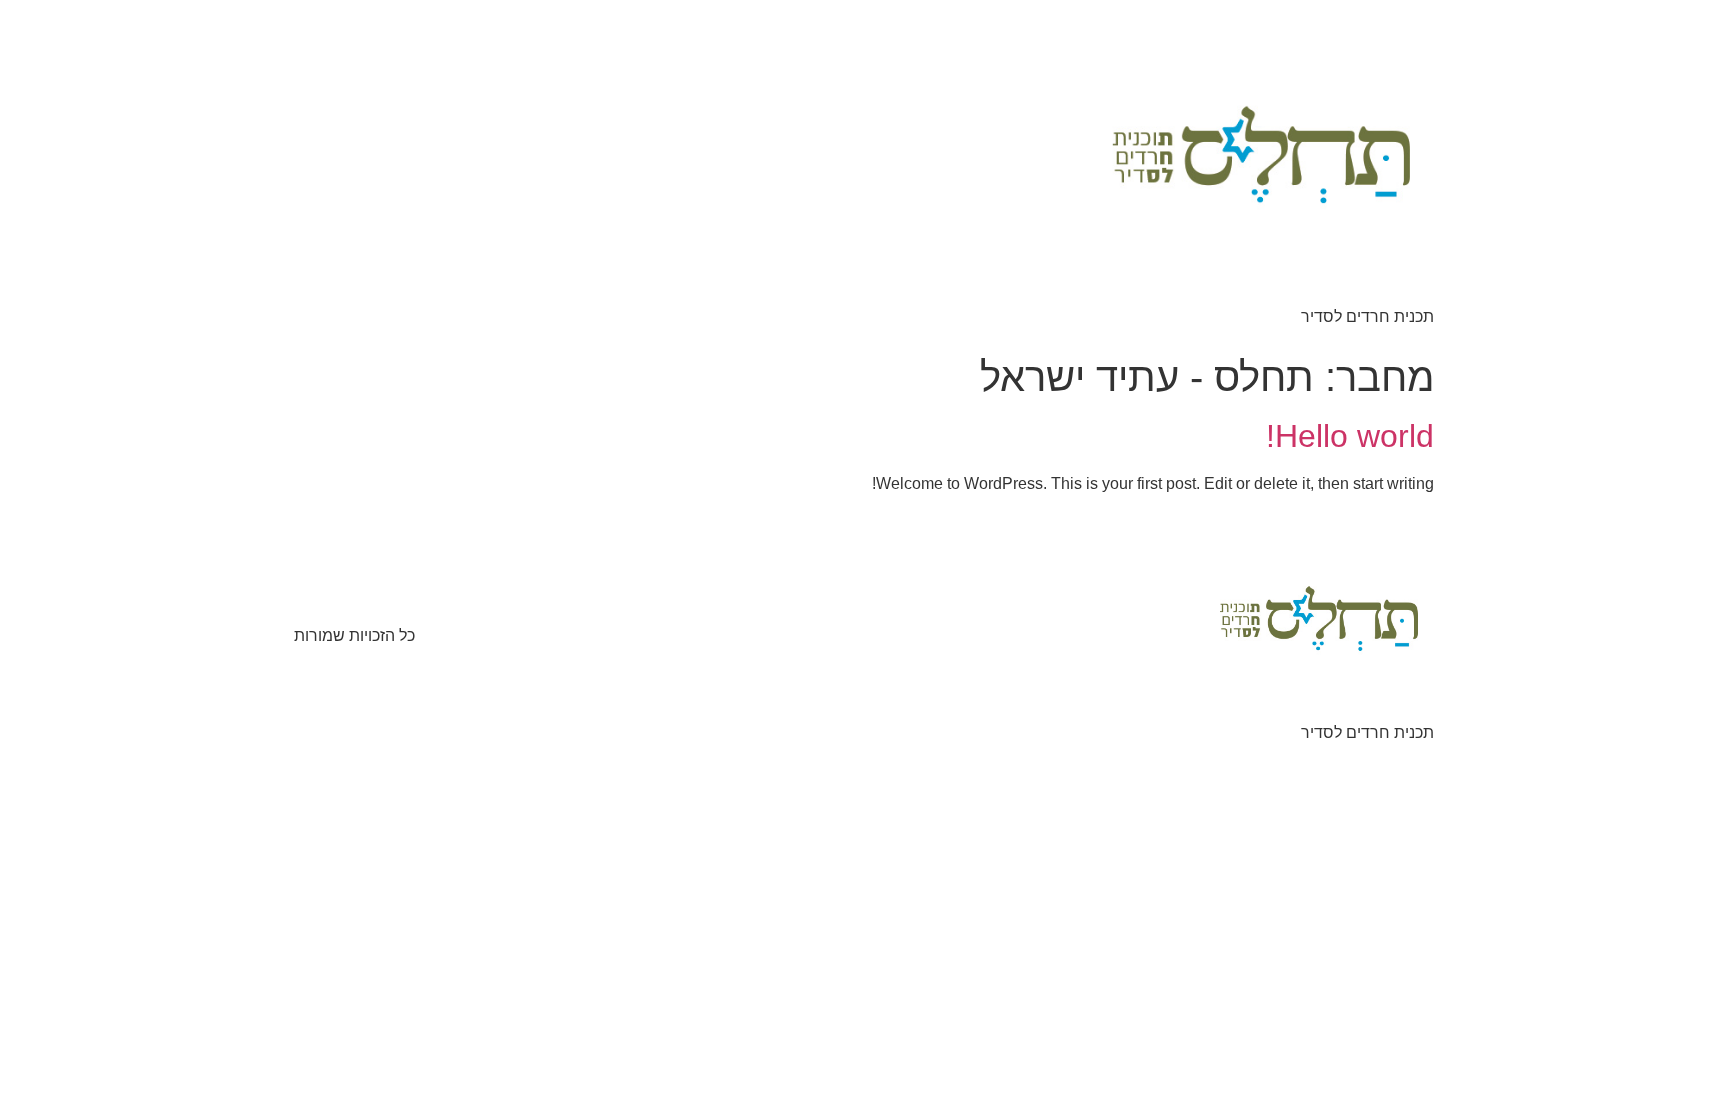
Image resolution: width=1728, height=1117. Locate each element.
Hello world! (1350, 436)
